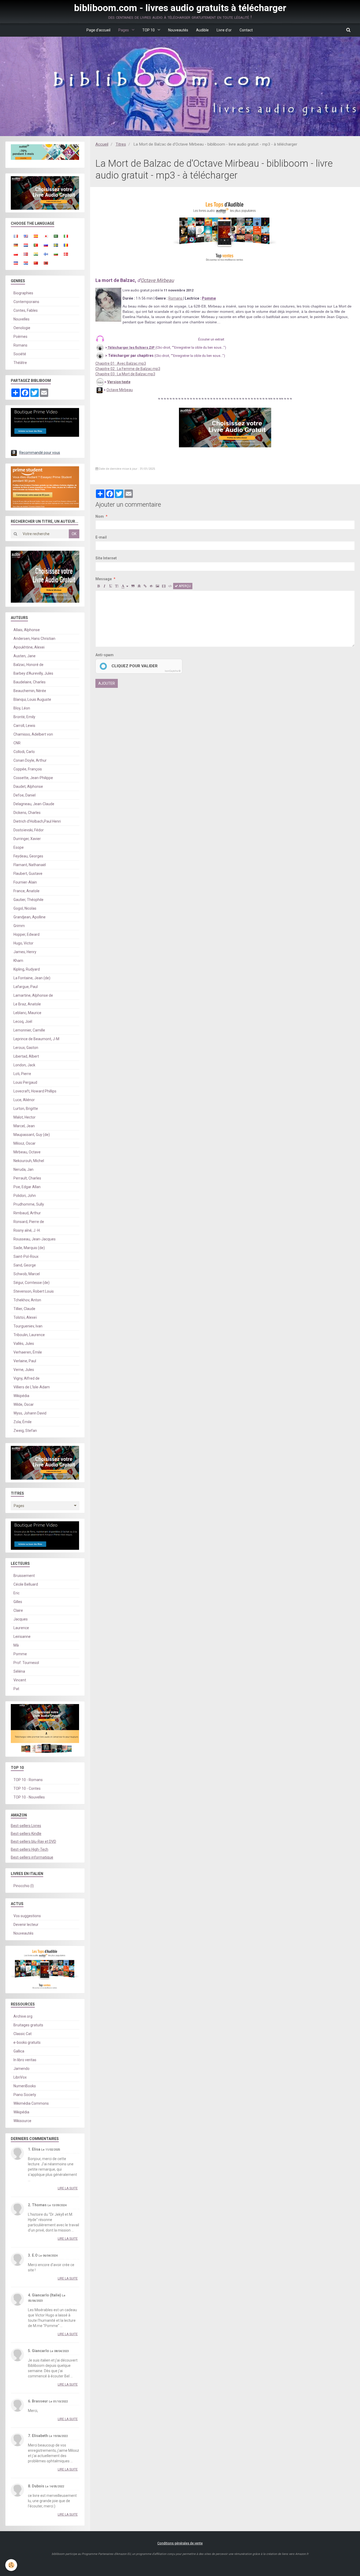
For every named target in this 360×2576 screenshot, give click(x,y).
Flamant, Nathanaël (30, 865)
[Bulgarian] (56, 254)
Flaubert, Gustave (28, 874)
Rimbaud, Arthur (27, 1213)
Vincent (20, 1680)
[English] (26, 236)
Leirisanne (22, 1637)
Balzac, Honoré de (28, 665)
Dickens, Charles (27, 813)
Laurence (21, 1628)
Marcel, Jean (24, 1126)
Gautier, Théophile (28, 900)
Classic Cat (23, 2034)
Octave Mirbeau (157, 280)
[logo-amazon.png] (99, 390)
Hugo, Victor (23, 943)
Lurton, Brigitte (26, 1109)
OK (74, 534)
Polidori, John (25, 1196)
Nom (100, 516)
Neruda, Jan (23, 1169)
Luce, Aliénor (24, 1100)
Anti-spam (104, 655)
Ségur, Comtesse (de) (31, 1283)
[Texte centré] (139, 586)
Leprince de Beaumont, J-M (36, 1039)
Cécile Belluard (26, 1584)
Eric (16, 1593)
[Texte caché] (151, 586)
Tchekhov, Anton (27, 1300)
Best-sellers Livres (26, 1826)
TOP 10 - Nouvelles (29, 1797)
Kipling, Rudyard (27, 969)
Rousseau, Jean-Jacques (35, 1239)
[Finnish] (46, 254)
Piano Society (25, 2095)
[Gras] (99, 586)
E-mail (101, 537)
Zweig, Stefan (25, 1431)
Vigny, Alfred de (26, 1378)
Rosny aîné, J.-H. (27, 1230)
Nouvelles (21, 319)
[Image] (157, 586)
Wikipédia (21, 1396)
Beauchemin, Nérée (30, 691)
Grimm (19, 926)
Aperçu (184, 586)
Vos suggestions (27, 1916)
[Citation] (133, 586)
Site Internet (106, 558)
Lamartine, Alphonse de (33, 995)
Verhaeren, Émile (28, 1352)
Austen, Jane (25, 656)
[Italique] (105, 586)
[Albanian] (46, 263)
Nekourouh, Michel (29, 1161)
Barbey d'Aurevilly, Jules (33, 673)
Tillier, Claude (24, 1309)
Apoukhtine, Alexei (29, 647)
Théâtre (20, 363)
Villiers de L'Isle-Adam (32, 1387)
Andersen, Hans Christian (34, 639)
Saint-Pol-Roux (26, 1256)
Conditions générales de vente (180, 2543)
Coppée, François (28, 769)
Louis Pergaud (25, 1082)
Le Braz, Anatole (27, 1004)
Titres (121, 144)
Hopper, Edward (26, 934)
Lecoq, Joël (23, 1021)
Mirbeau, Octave (27, 1152)
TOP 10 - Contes (27, 1788)
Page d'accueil (98, 30)
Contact (246, 30)
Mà (16, 1645)
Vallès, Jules (24, 1344)
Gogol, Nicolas (25, 908)
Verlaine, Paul (25, 1361)
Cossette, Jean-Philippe (33, 778)
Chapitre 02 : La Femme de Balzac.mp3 (128, 369)
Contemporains (26, 302)
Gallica (19, 2051)
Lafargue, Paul (26, 987)
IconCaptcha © (173, 671)
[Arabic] (56, 236)
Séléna (19, 1671)
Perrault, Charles (27, 1178)
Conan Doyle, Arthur (30, 760)
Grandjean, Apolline (30, 917)
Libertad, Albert (26, 1056)
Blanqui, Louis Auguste (32, 699)
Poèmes (20, 337)
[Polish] (16, 254)
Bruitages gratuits (28, 2025)
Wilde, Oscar (24, 1404)
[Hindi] (36, 254)
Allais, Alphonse (27, 630)
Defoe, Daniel (25, 795)
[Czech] (16, 263)
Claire (18, 1610)
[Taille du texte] (117, 586)
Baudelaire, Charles (30, 682)
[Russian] (46, 245)
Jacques (21, 1619)
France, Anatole (26, 891)
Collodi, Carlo (24, 752)
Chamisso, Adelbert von (33, 734)
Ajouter (107, 683)
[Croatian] (26, 263)
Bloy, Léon (22, 708)
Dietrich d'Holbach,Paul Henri (37, 821)
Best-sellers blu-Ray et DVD (33, 1841)
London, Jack (24, 1065)
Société (20, 354)
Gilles (18, 1602)
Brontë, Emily (24, 717)
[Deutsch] (16, 245)
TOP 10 (149, 30)
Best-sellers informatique (32, 1857)
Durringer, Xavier (27, 839)
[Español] (36, 236)
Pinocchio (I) (24, 1886)
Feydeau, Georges (28, 856)
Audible (202, 30)
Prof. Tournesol (26, 1663)
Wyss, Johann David (30, 1413)
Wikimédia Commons (31, 2103)
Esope (19, 847)
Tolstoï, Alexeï (25, 1317)
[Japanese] (46, 236)
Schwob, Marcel (27, 1274)
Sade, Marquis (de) (29, 1248)
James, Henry (25, 952)
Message (104, 579)
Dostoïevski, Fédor (29, 830)
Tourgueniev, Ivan (28, 1326)
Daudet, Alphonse (28, 786)
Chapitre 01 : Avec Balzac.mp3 (121, 363)
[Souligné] (111, 586)
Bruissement (24, 1576)
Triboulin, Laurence (29, 1335)
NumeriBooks (25, 2086)
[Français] (16, 236)
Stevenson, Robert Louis (34, 1291)
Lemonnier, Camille (29, 1030)
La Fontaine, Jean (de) (32, 978)
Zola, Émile (23, 1422)
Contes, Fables (26, 310)
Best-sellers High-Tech (30, 1849)
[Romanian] (66, 245)
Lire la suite (68, 2188)
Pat (16, 1689)
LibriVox (20, 2077)
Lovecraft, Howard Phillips (35, 1091)
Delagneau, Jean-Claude (34, 804)
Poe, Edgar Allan (27, 1187)
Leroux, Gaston (26, 1048)
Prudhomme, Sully (29, 1204)
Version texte (119, 382)
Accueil (102, 144)
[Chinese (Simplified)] (36, 263)
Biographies (23, 293)
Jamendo (21, 2069)
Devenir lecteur (26, 1925)
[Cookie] (11, 2565)
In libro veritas (25, 2060)
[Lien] (145, 586)
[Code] (170, 586)
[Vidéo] (164, 586)
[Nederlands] (26, 245)
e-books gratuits (27, 2042)
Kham (18, 961)
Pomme (20, 1654)
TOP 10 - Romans (28, 1780)
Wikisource (22, 2121)
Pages (124, 30)
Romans (176, 298)
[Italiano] (66, 236)
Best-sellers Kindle (26, 1834)
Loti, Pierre (22, 1074)
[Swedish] (56, 245)
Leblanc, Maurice (27, 1013)
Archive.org (23, 2016)
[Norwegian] (26, 254)
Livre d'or (224, 30)
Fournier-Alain (25, 882)
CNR (17, 743)
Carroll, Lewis (24, 726)
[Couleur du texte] (125, 586)
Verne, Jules (24, 1370)
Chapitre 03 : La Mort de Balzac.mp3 (125, 374)
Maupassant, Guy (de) (32, 1135)
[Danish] (66, 254)
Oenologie (22, 328)
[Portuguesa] (36, 245)
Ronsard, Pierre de (29, 1222)
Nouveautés (178, 30)
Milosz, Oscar (25, 1143)
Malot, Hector (25, 1117)
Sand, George (25, 1265)
